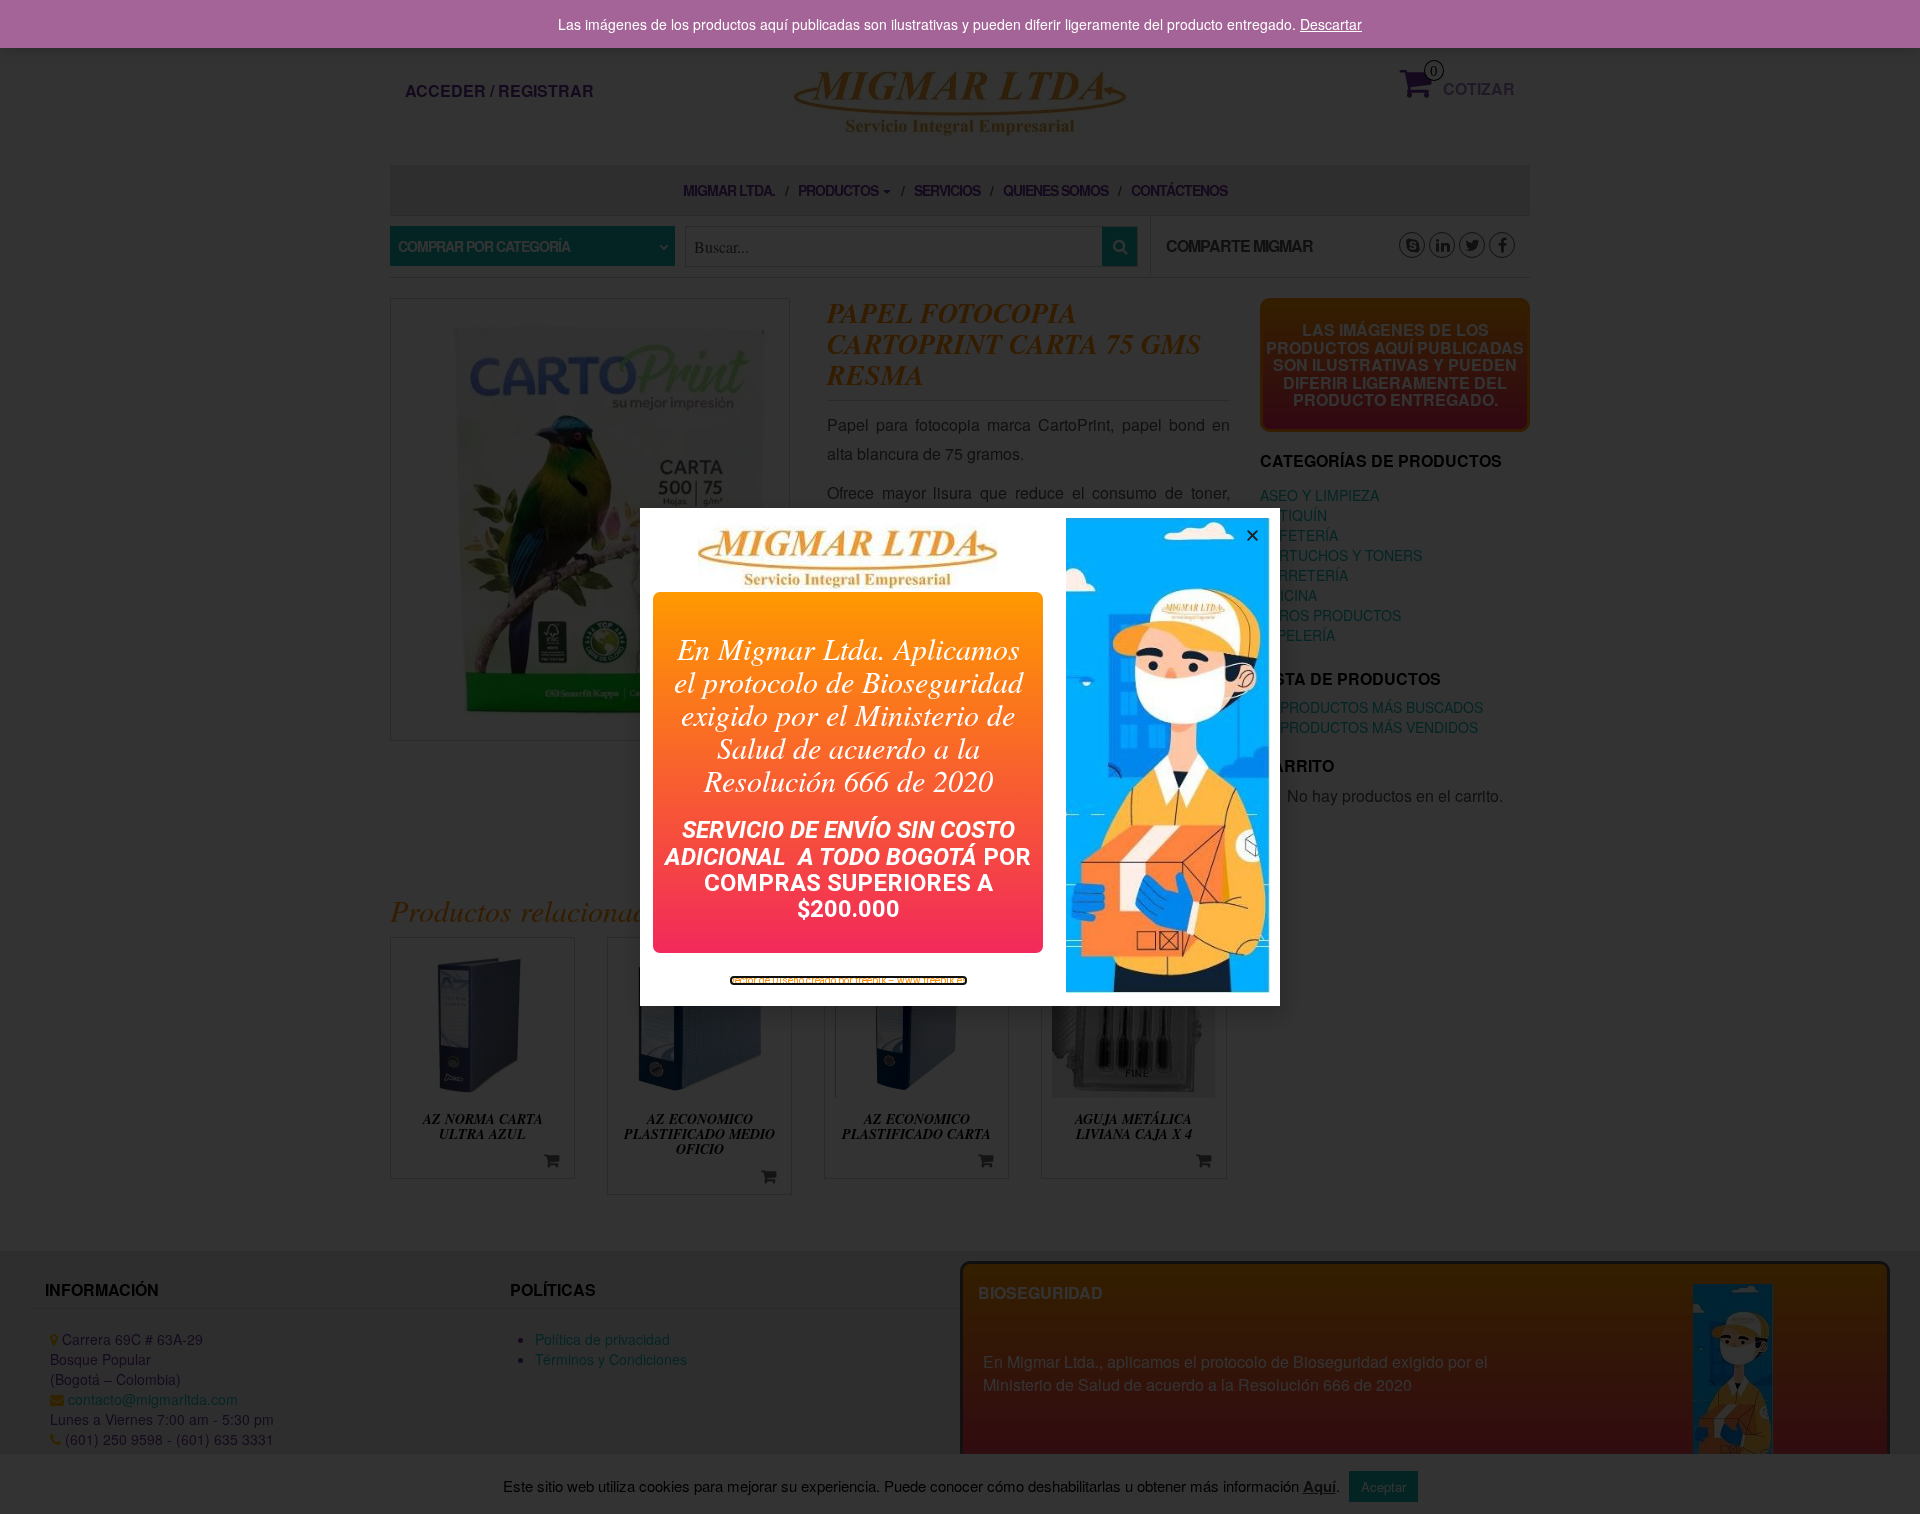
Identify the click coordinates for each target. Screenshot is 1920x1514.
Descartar (1331, 24)
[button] (1252, 535)
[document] (960, 757)
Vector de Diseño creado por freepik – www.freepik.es (848, 980)
